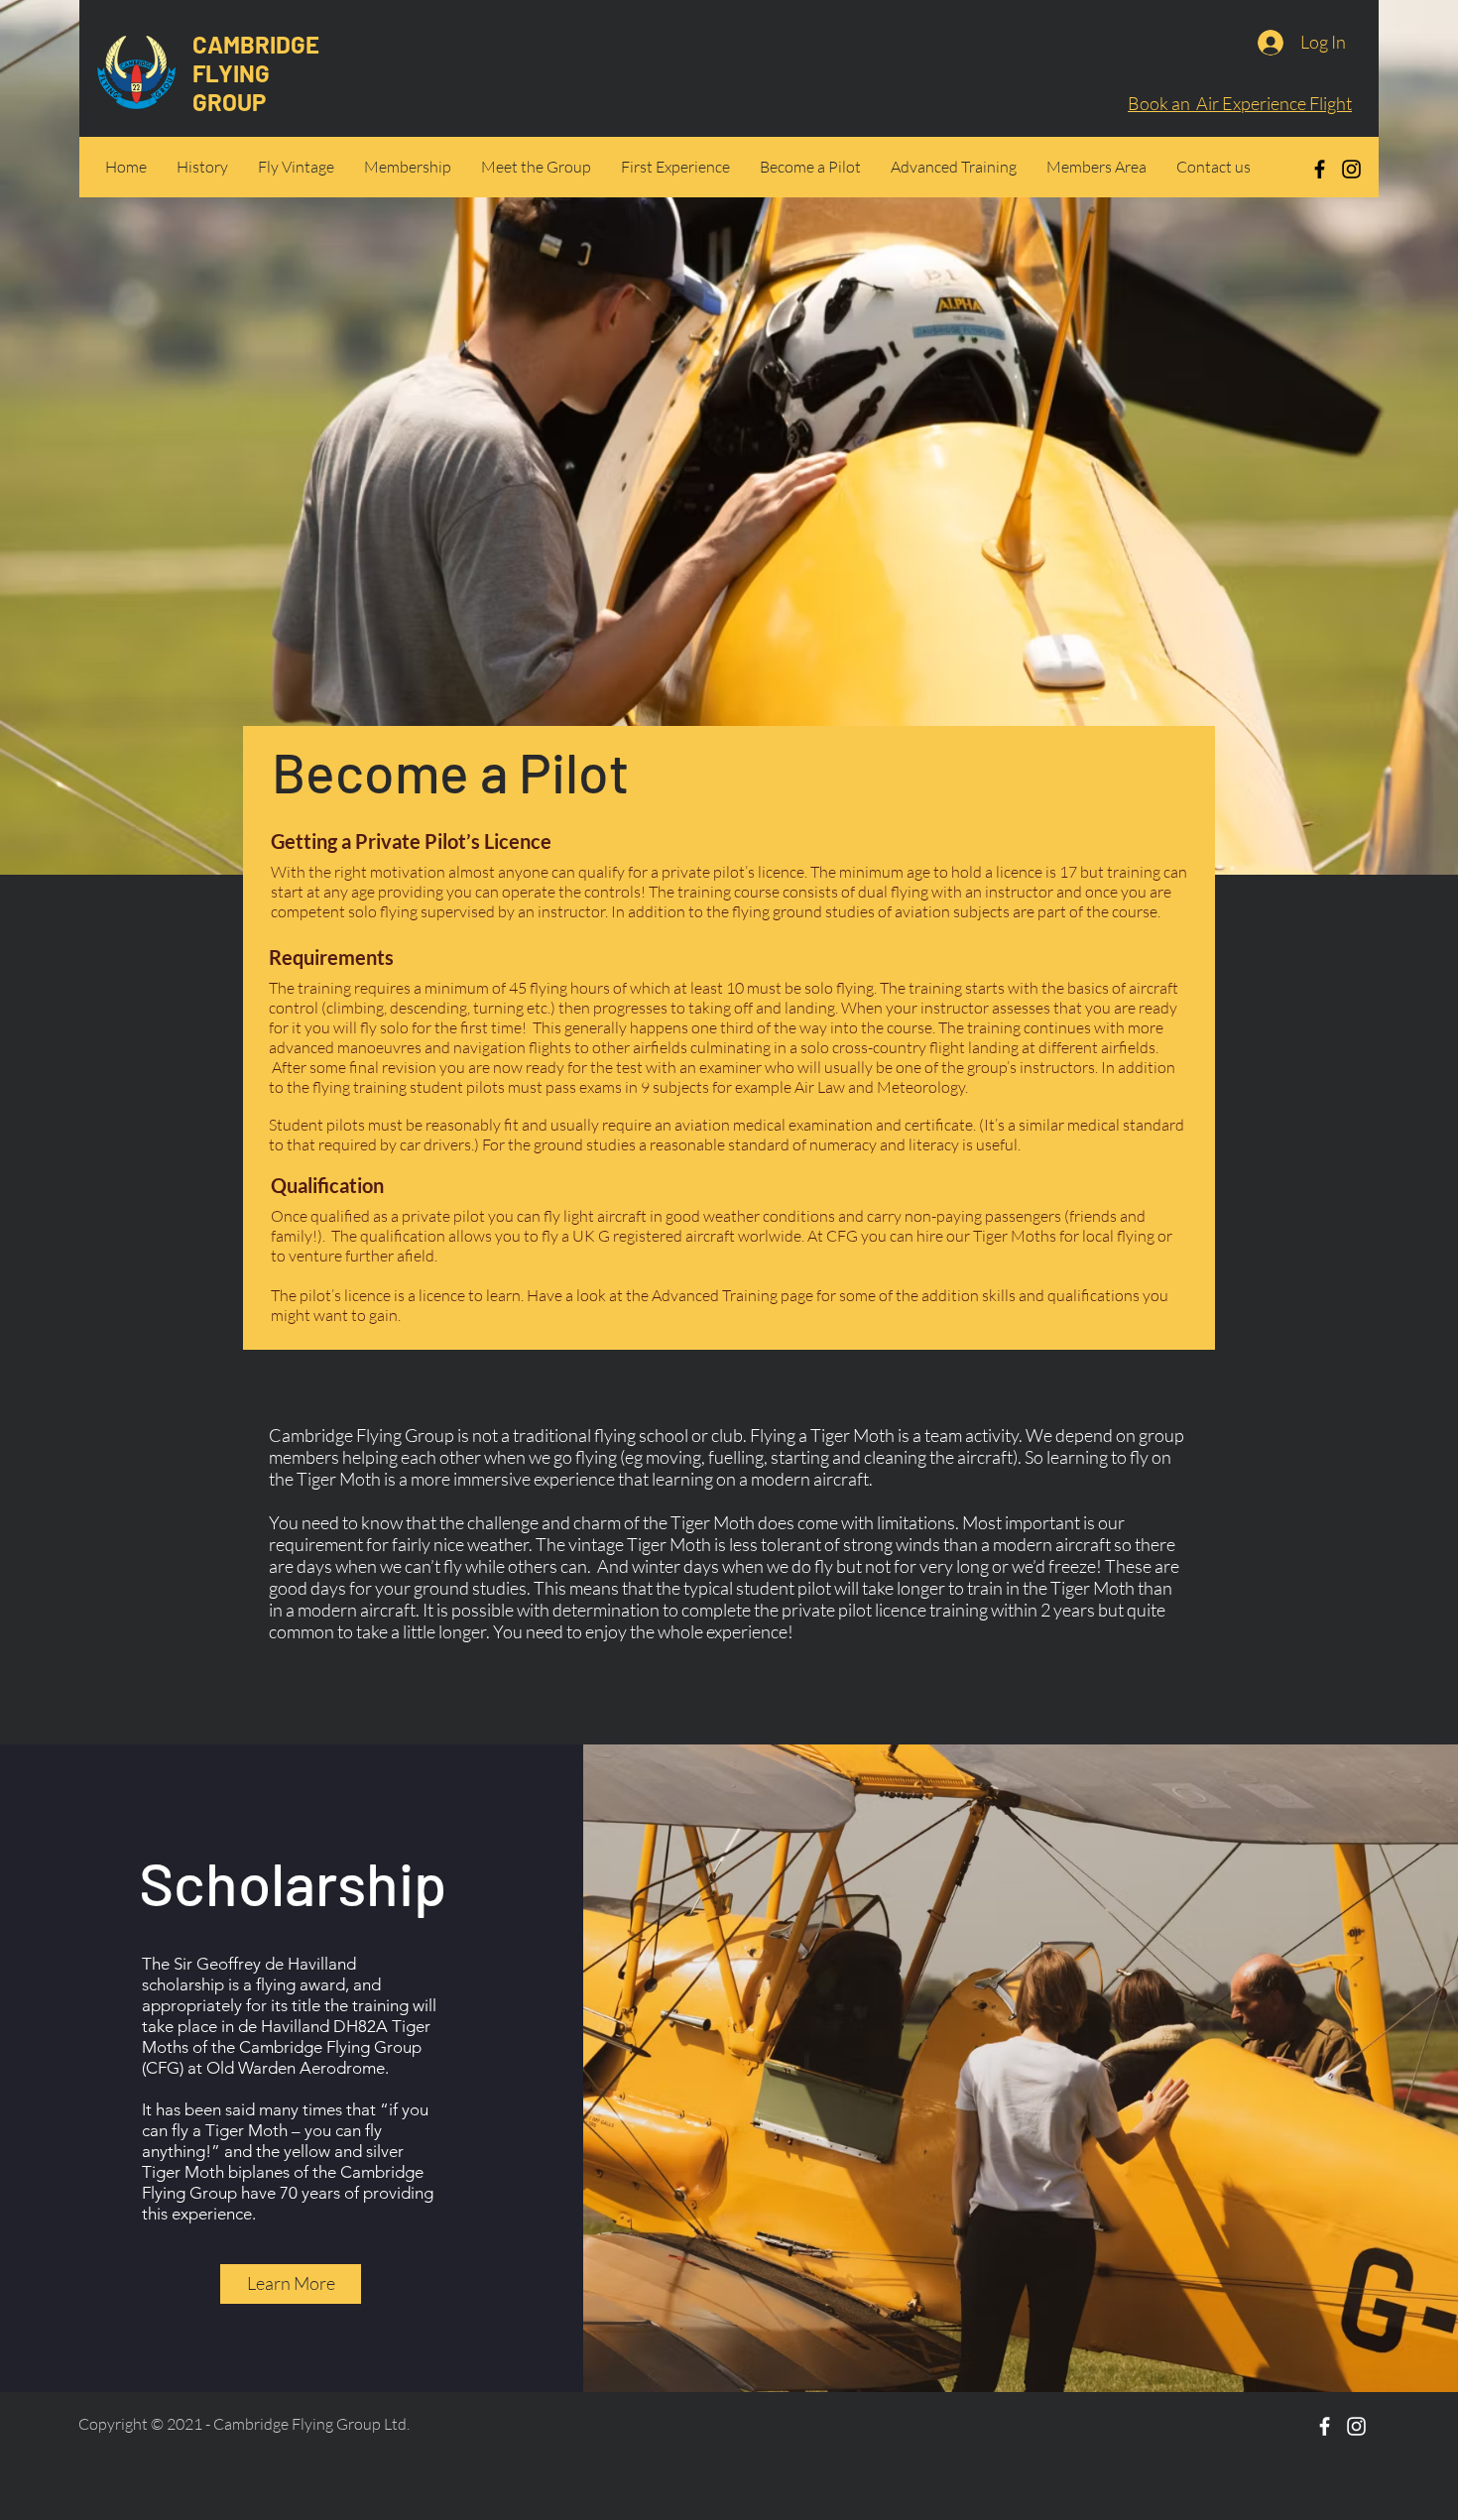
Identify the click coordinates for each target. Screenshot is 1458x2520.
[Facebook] (1320, 169)
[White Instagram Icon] (1356, 2426)
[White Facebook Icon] (1325, 2426)
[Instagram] (1351, 169)
